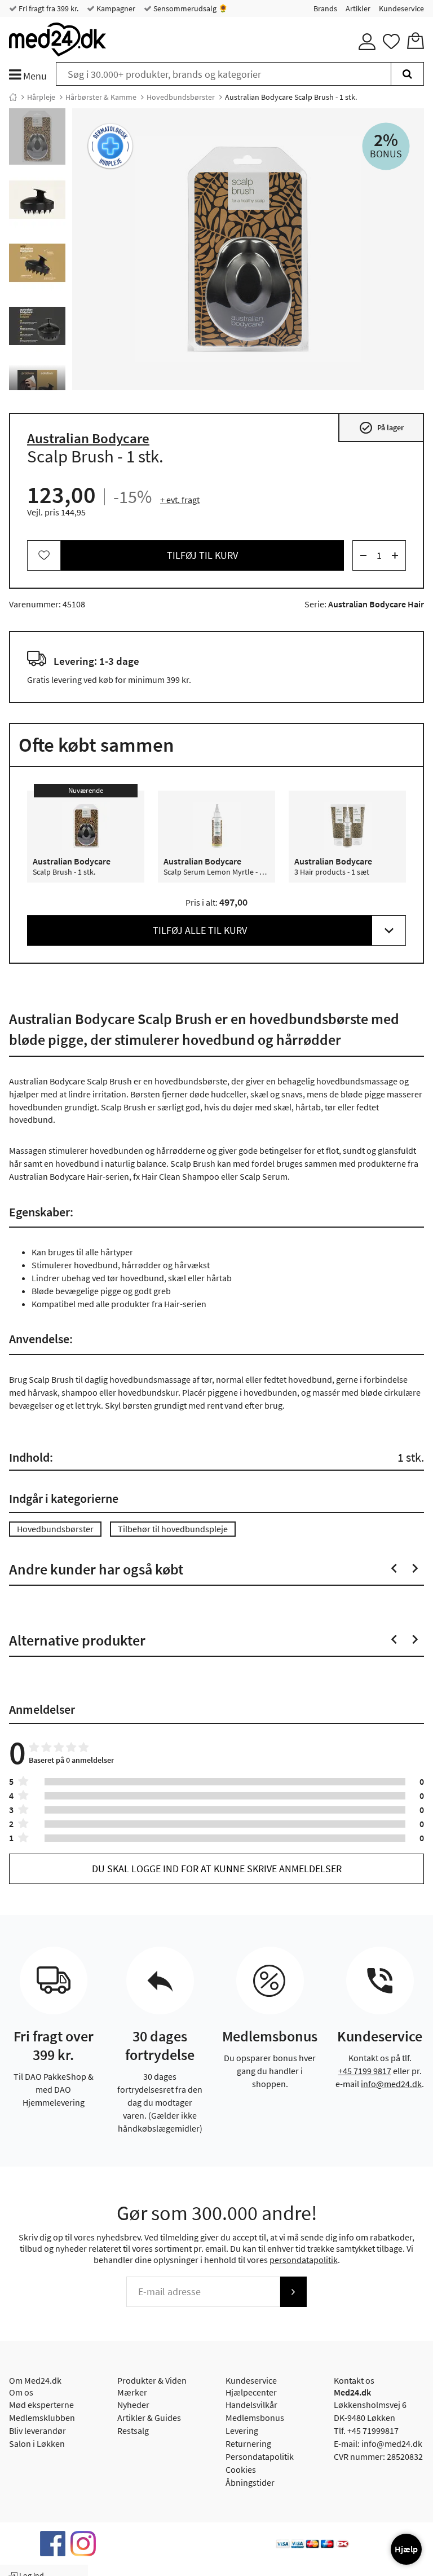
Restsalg (133, 2431)
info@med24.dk (391, 2084)
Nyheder (133, 2405)
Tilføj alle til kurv (200, 930)
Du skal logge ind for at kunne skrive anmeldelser (217, 1869)
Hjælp (406, 2549)
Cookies (241, 2469)
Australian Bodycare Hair (376, 604)
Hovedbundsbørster (181, 97)
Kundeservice (401, 8)
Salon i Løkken (37, 2443)
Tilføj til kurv (202, 555)
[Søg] (407, 74)
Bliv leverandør (37, 2431)
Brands (325, 8)
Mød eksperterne (41, 2405)
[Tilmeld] (293, 2292)
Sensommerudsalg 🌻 (190, 8)
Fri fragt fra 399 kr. (48, 8)
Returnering (248, 2443)
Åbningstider (250, 2482)
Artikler (358, 8)
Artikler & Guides (149, 2418)
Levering (242, 2431)
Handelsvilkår (251, 2405)
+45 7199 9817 (365, 2071)
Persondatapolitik (260, 2456)
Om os (21, 2392)
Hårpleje (41, 97)
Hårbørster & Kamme (101, 97)
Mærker (132, 2392)
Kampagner (115, 8)
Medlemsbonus (255, 2418)
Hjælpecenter (251, 2392)
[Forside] (13, 97)
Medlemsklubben (42, 2418)
